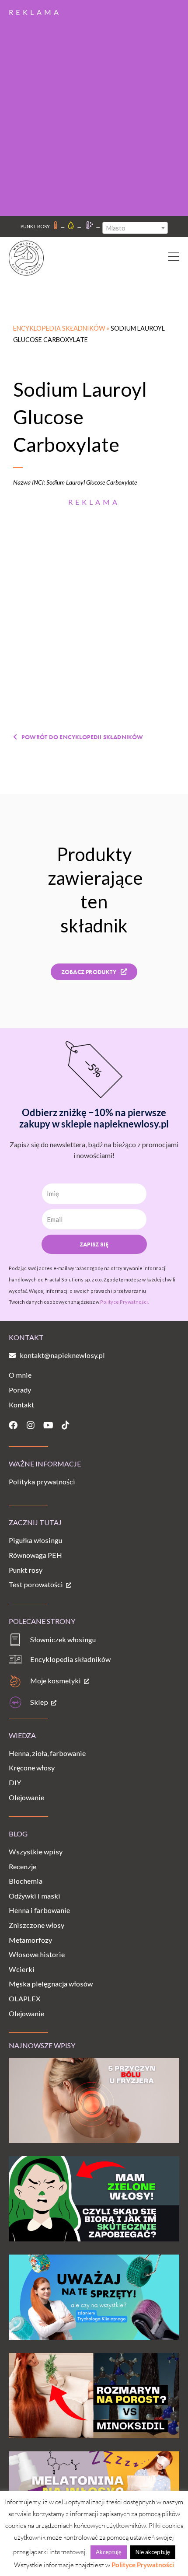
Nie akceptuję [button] (153, 2552)
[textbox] (135, 228)
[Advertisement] (94, 113)
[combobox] (135, 228)
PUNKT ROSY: (36, 226)
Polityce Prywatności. (124, 1302)
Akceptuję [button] (109, 2552)
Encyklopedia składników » (62, 328)
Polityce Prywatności (143, 2565)
